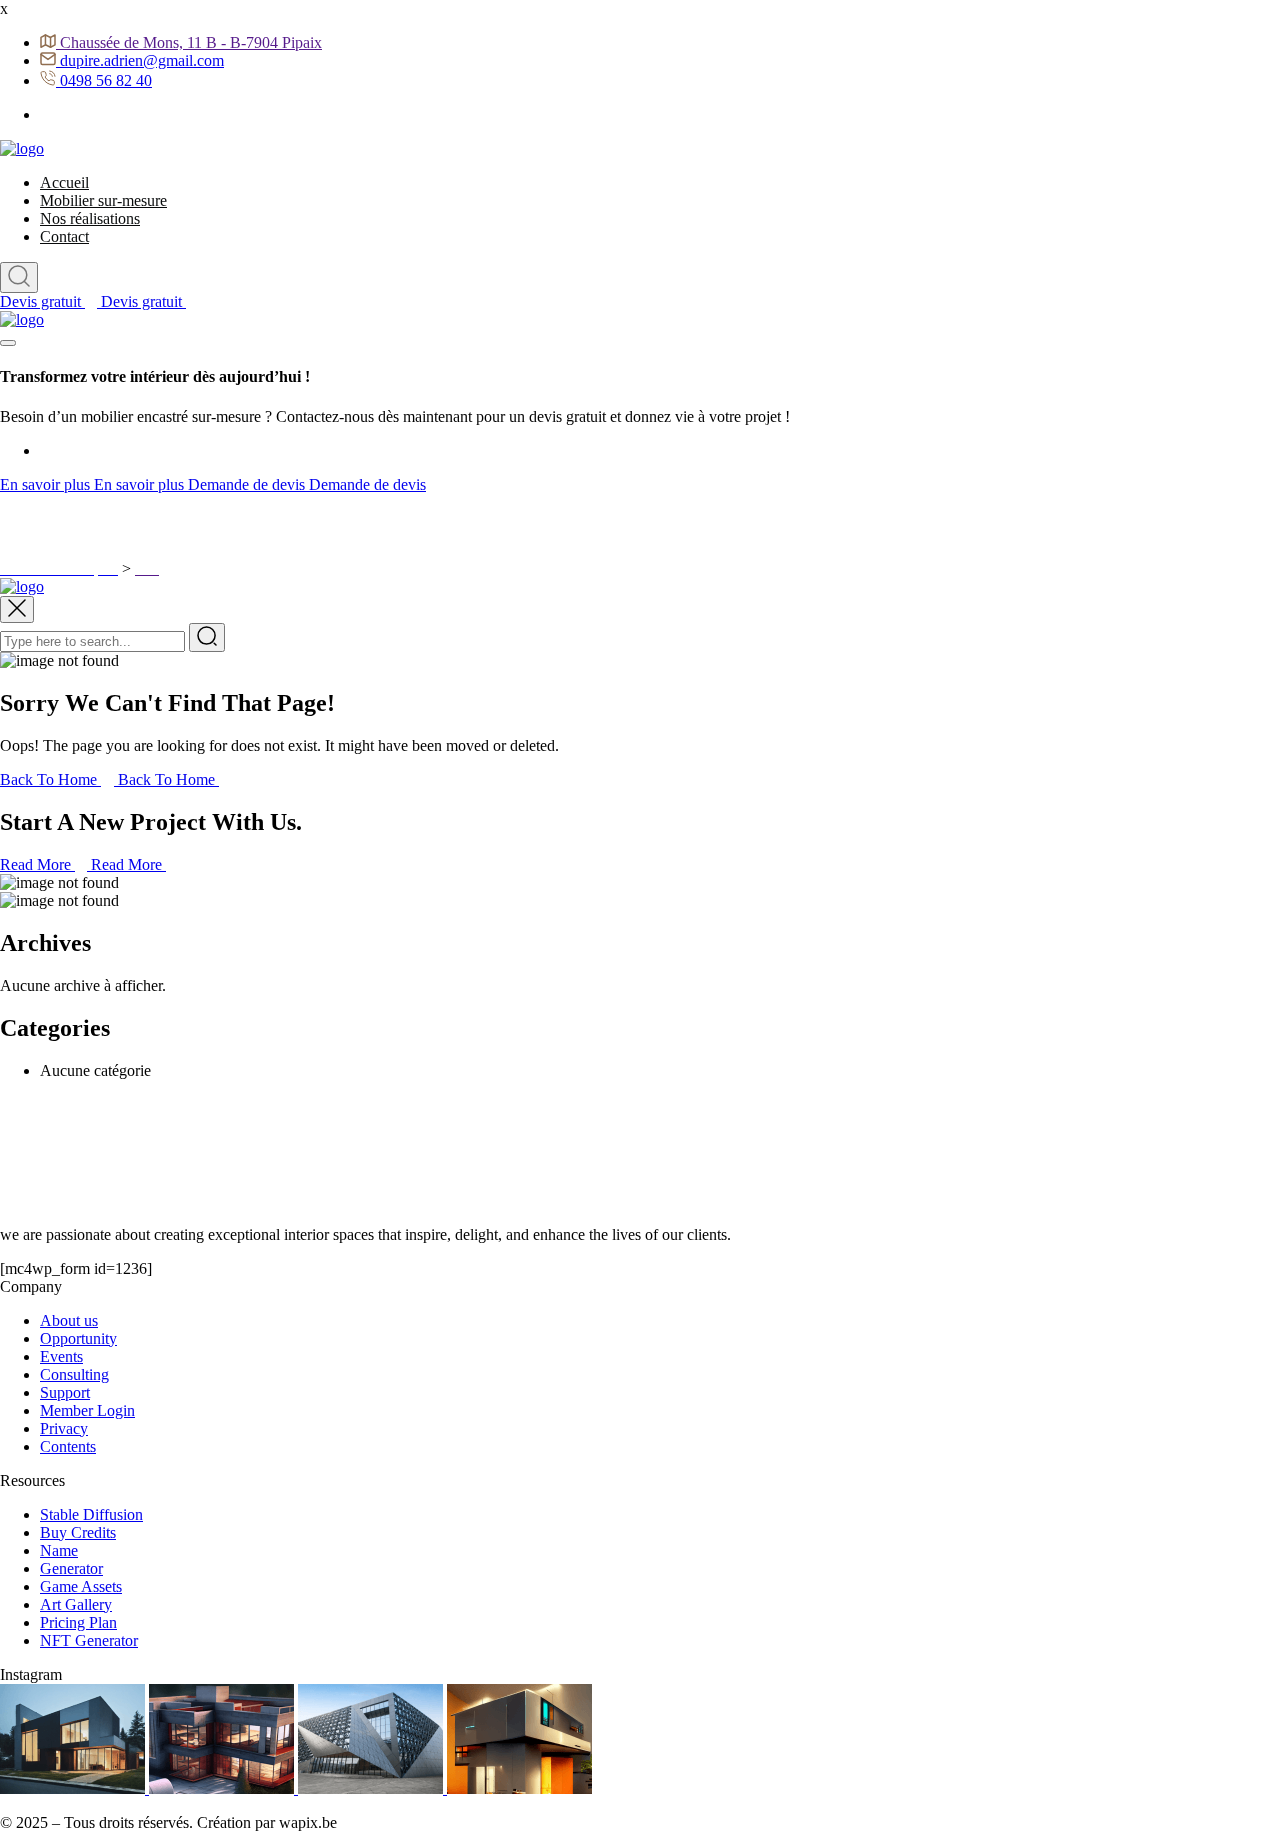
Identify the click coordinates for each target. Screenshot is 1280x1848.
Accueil (64, 182)
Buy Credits (78, 1532)
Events (61, 1356)
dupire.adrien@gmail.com (142, 60)
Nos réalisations (90, 218)
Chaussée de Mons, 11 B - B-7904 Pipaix (191, 42)
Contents (68, 1446)
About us (69, 1320)
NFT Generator (89, 1640)
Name (59, 1550)
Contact (64, 236)
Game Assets (81, 1586)
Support (65, 1392)
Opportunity (78, 1338)
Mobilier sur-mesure (103, 200)
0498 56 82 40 (106, 80)
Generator (71, 1568)
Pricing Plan (78, 1622)
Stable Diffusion (91, 1514)
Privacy (64, 1428)
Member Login (87, 1410)
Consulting (74, 1374)
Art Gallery (76, 1604)
